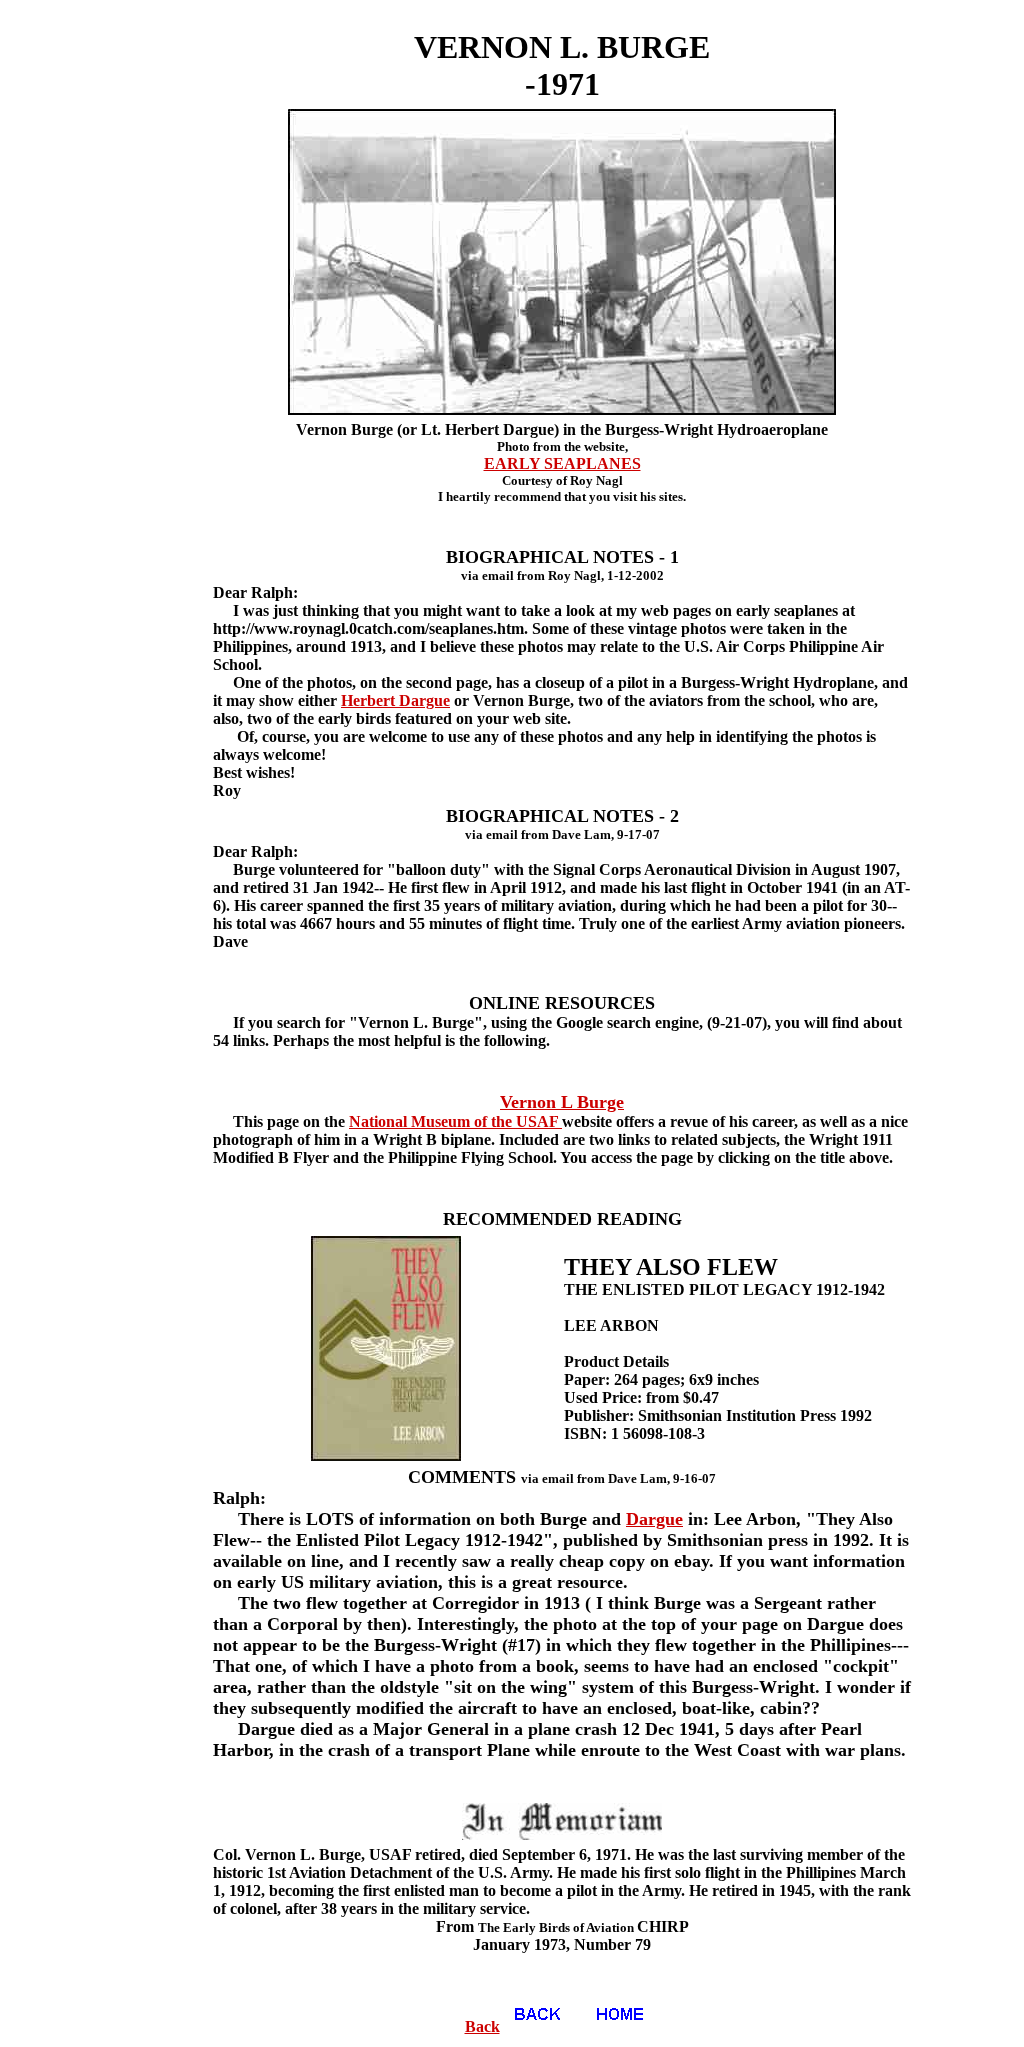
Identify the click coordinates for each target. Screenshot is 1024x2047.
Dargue (654, 1519)
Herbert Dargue (395, 700)
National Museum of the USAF (455, 1121)
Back (482, 2026)
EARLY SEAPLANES (562, 463)
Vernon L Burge (562, 1102)
